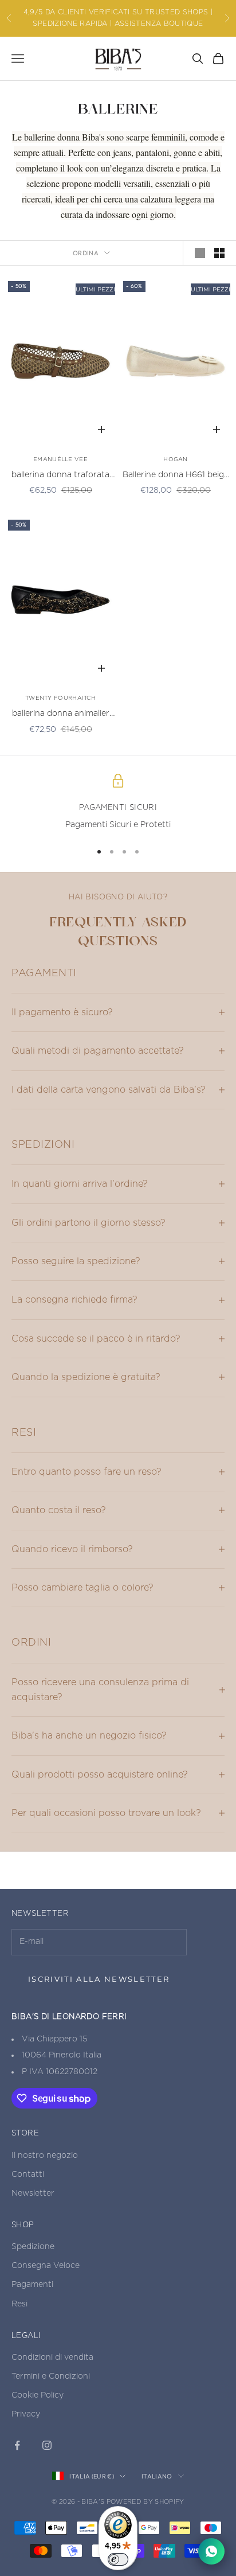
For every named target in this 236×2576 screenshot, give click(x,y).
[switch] (118, 2559)
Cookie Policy (38, 2395)
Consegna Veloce (46, 2266)
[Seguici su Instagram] (47, 2445)
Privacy (26, 2414)
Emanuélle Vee (60, 459)
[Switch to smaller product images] (219, 253)
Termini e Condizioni (51, 2376)
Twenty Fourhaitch (60, 698)
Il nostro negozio (45, 2156)
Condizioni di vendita (52, 2357)
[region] (118, 803)
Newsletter (33, 2193)
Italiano (157, 2476)
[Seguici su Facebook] (17, 2445)
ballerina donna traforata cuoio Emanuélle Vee (60, 476)
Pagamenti (32, 2285)
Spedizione (33, 2247)
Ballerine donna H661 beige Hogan (176, 476)
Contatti (28, 2174)
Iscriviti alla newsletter (99, 1979)
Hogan (176, 459)
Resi (19, 2304)
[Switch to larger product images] (200, 253)
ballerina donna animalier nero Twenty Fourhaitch (61, 715)
